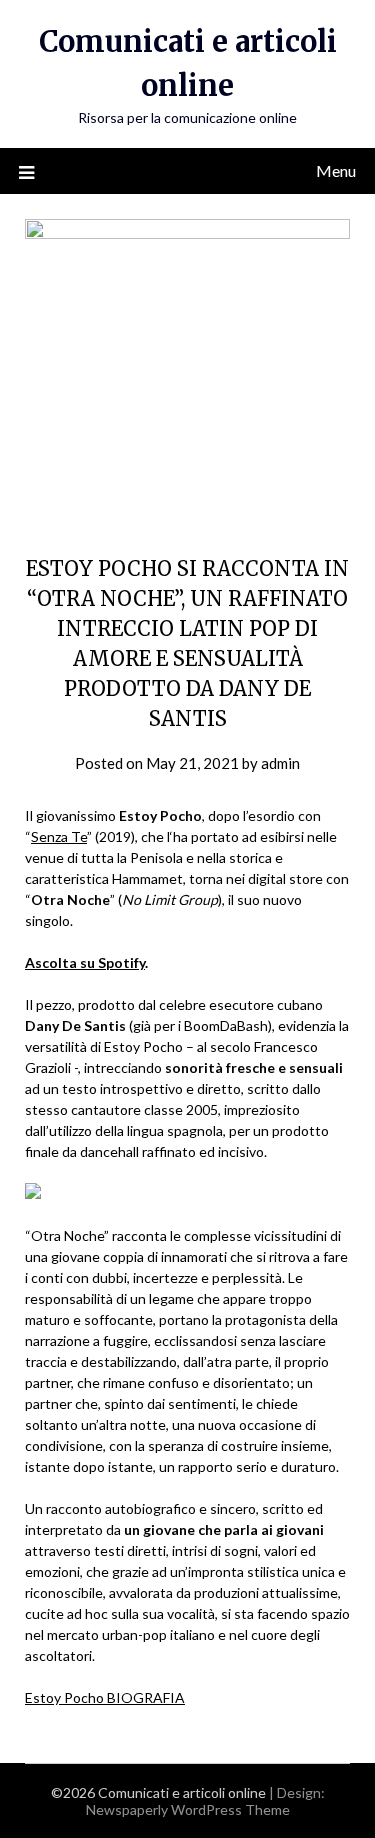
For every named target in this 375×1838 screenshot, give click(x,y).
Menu (336, 170)
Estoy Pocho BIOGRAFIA (105, 1697)
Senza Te (59, 836)
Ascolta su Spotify (85, 962)
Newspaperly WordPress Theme (188, 1809)
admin (280, 763)
